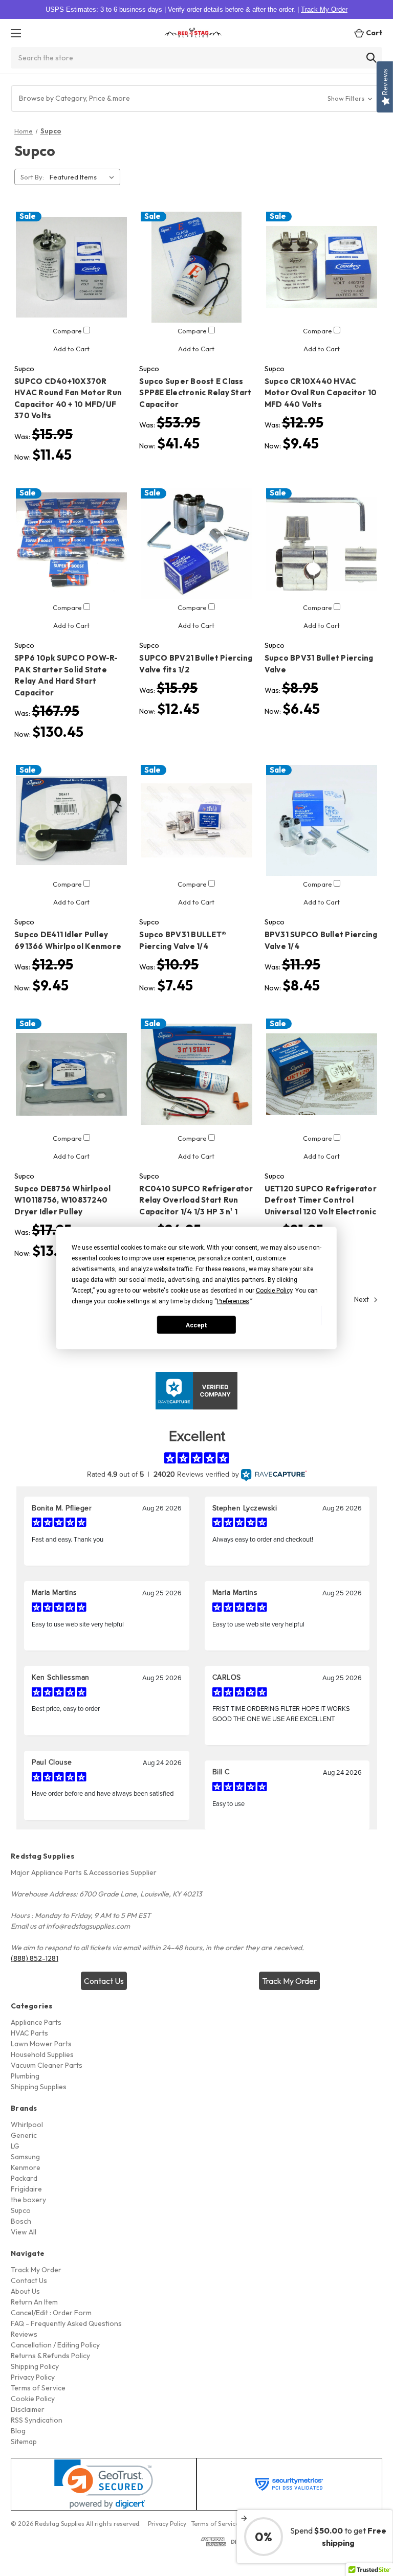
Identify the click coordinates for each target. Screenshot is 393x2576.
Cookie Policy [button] (274, 1291)
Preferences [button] (233, 1301)
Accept (196, 1325)
